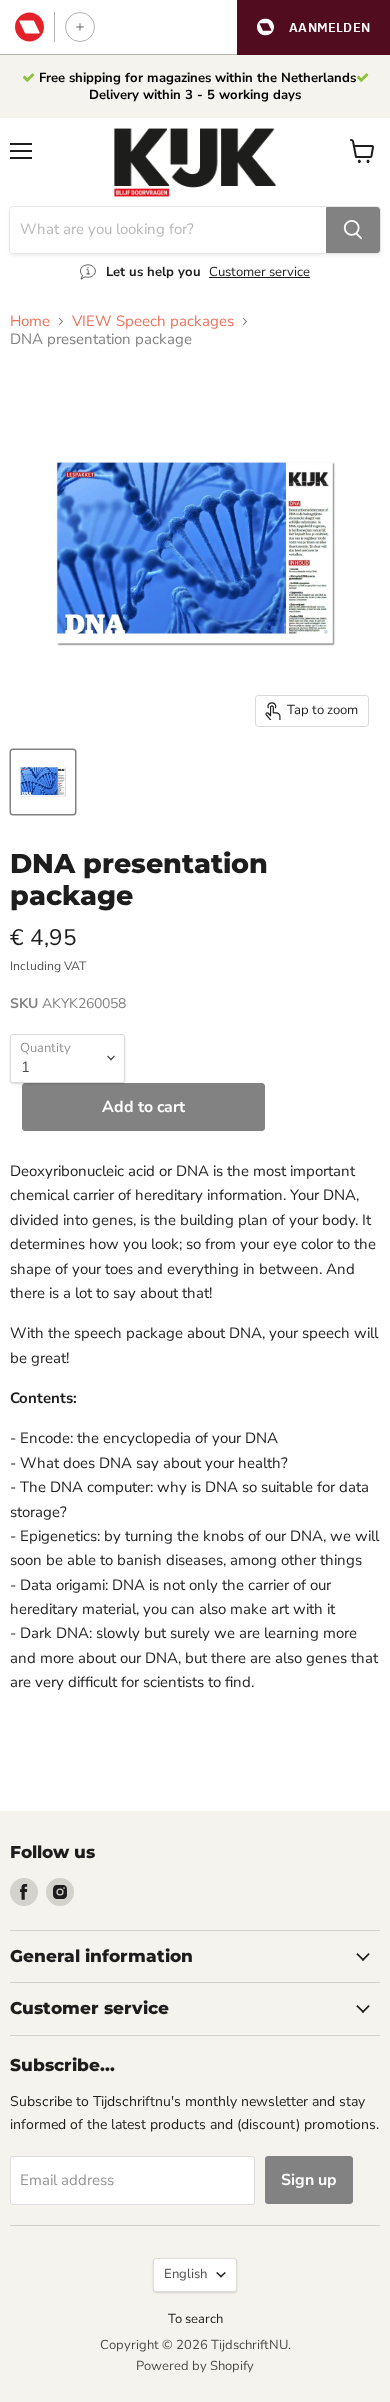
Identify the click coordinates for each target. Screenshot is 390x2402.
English (185, 2274)
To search (195, 2319)
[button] (313, 27)
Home (30, 321)
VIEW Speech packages (153, 321)
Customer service (259, 272)
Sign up (309, 2180)
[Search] (353, 230)
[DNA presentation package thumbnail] (43, 782)
